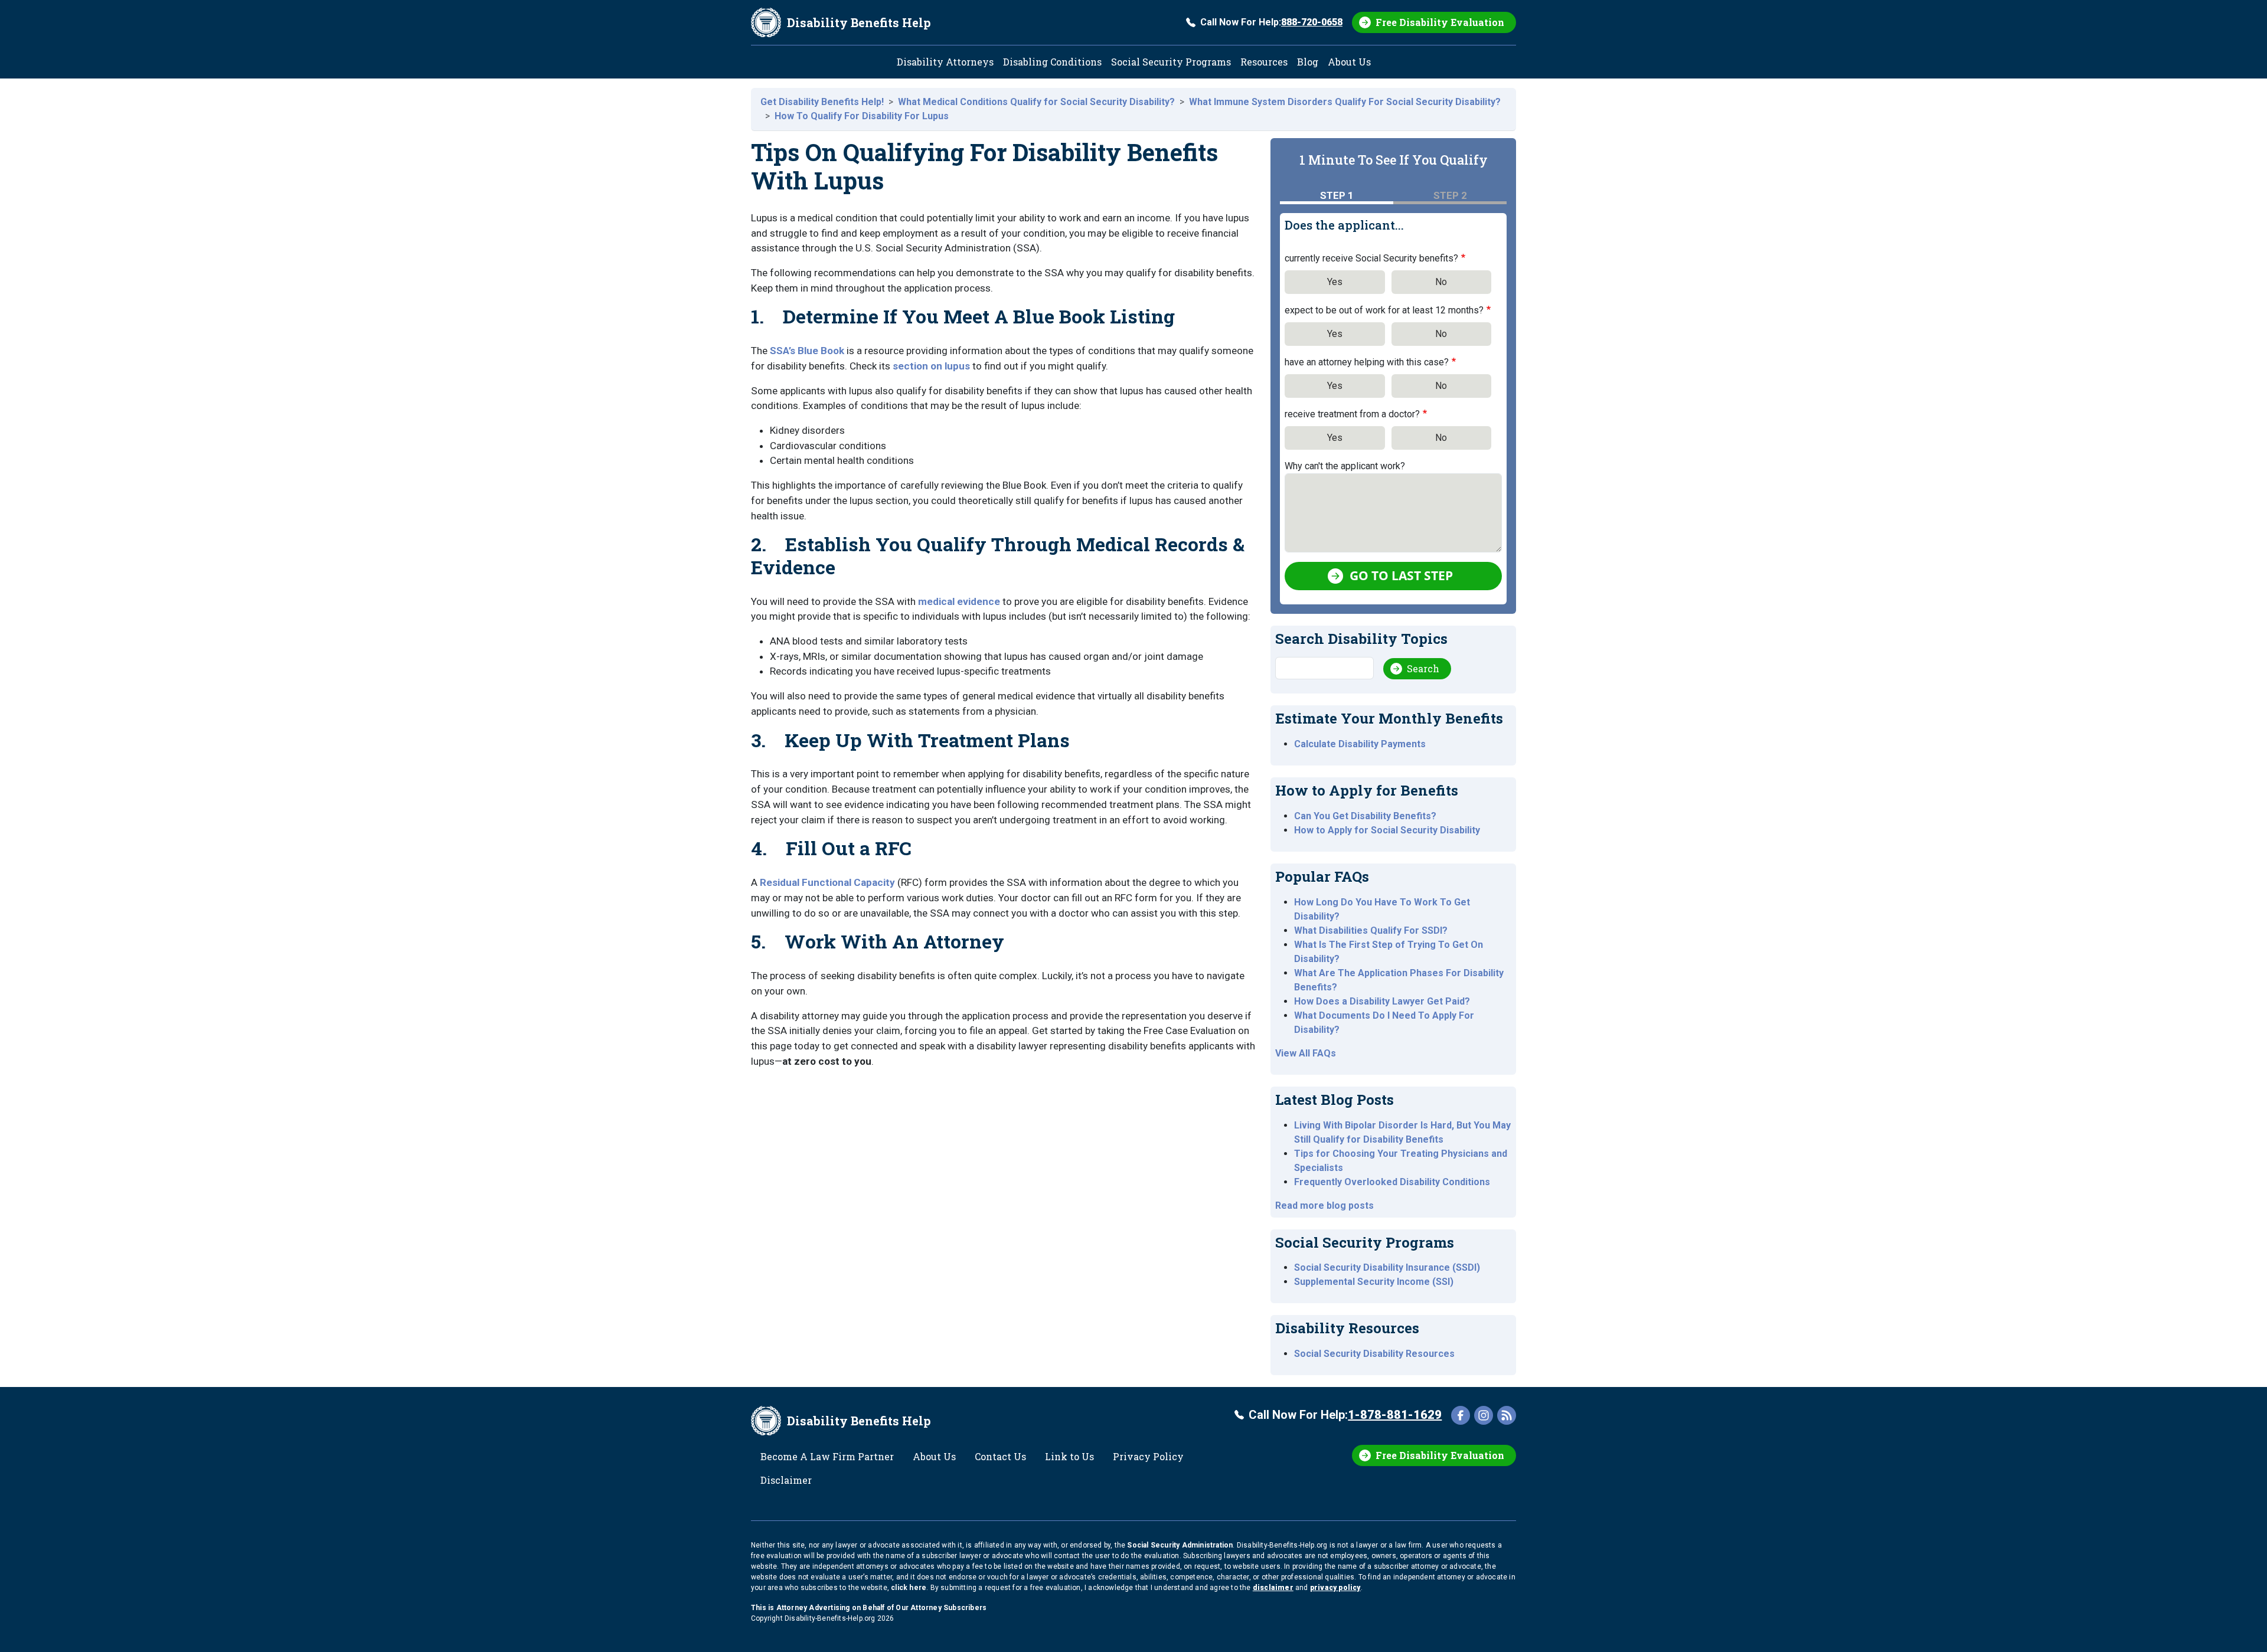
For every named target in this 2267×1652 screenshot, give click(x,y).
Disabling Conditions (1052, 62)
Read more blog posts (1324, 1206)
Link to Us (1069, 1456)
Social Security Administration (1180, 1545)
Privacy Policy (1148, 1456)
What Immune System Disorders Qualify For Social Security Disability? (1345, 102)
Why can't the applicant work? (1345, 466)
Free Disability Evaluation (1440, 22)
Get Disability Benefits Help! (822, 102)
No (1441, 282)
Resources (1264, 62)
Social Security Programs (1171, 62)
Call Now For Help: (1271, 22)
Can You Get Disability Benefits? (1365, 816)
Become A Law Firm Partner (827, 1456)
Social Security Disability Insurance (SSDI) (1387, 1267)
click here (909, 1588)
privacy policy (1335, 1588)
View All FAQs (1306, 1053)
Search (1423, 668)
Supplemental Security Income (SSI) (1374, 1282)
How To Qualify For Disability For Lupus (862, 116)
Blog (1308, 62)
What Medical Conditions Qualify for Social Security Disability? (1036, 102)
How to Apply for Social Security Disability (1387, 830)
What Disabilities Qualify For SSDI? (1371, 930)
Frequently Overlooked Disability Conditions (1392, 1182)
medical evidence (959, 601)
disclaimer (1273, 1588)
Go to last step (1401, 575)
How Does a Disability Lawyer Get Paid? (1382, 1001)
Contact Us (1000, 1456)
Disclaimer (786, 1480)
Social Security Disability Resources (1374, 1354)
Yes (1335, 282)
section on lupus (931, 366)
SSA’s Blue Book (807, 351)
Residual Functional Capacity (827, 882)
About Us (1349, 62)
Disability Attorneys (945, 62)
